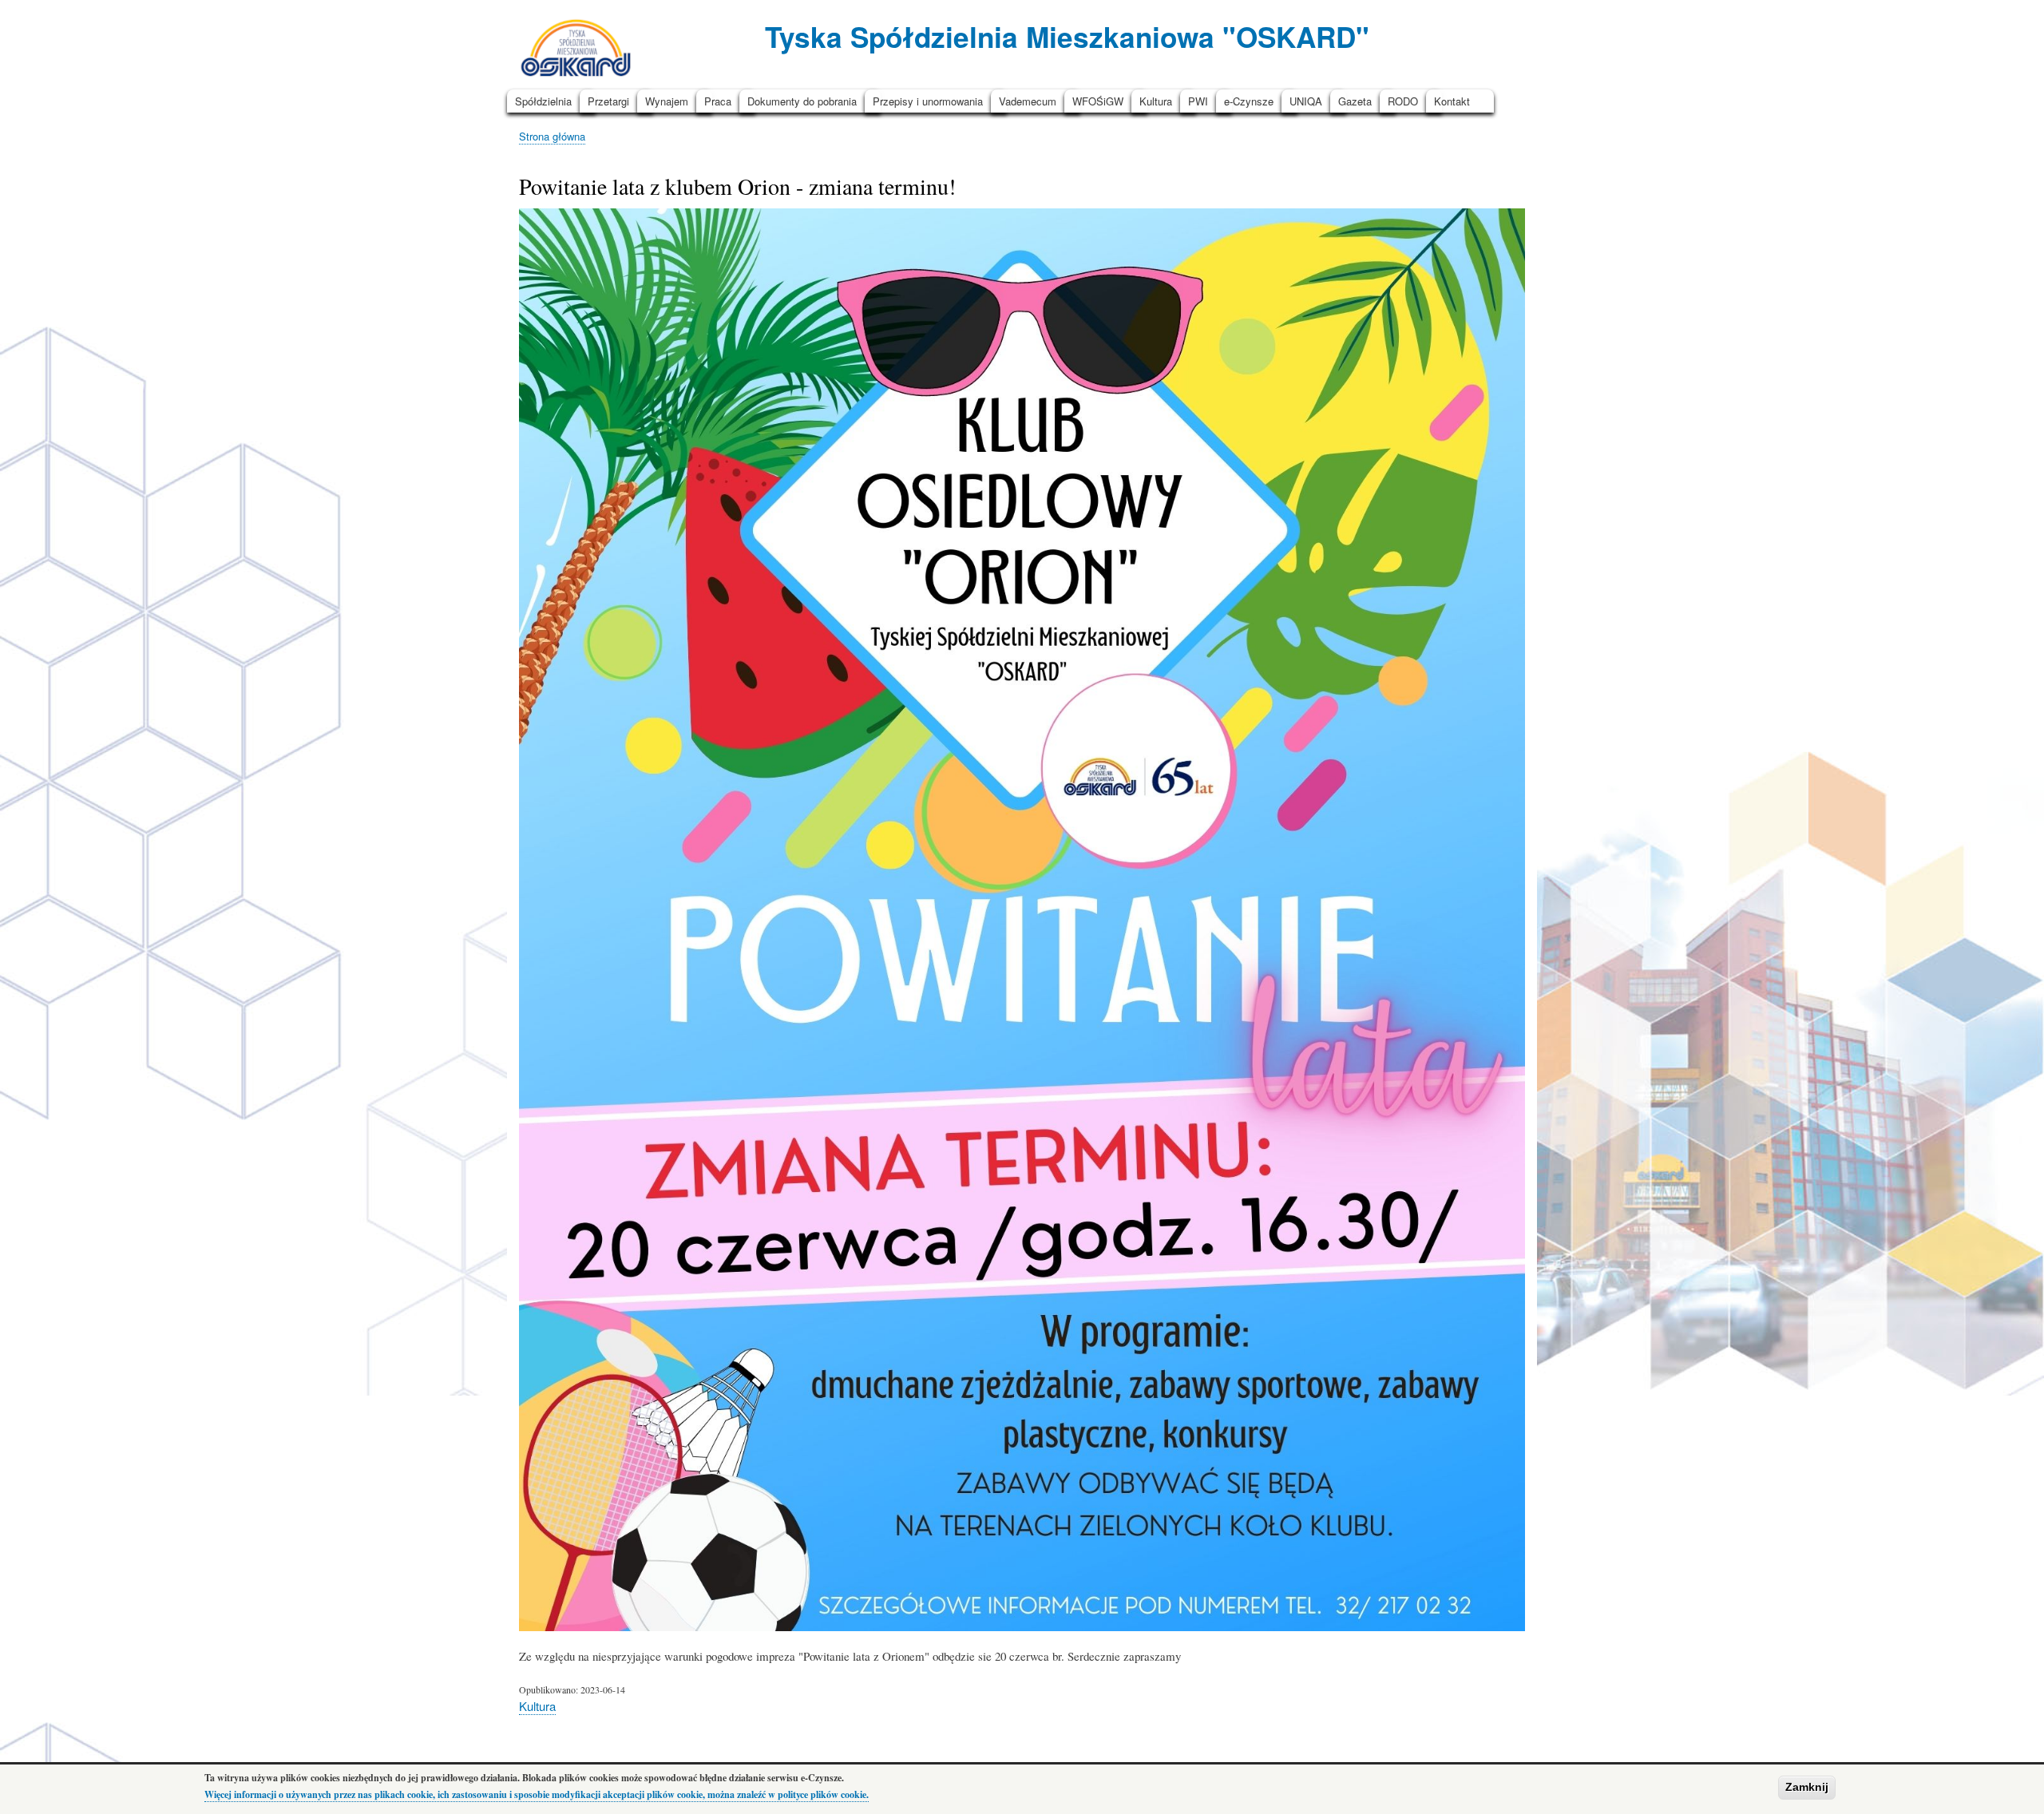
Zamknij (1807, 1787)
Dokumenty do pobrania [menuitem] (802, 101)
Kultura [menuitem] (1156, 101)
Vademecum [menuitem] (1028, 101)
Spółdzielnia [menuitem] (543, 101)
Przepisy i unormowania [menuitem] (928, 101)
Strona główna (552, 136)
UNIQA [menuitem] (1306, 101)
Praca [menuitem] (718, 101)
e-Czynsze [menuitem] (1249, 101)
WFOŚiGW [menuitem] (1098, 101)
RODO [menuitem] (1403, 101)
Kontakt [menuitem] (1452, 101)
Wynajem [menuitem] (667, 101)
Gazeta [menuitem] (1355, 101)
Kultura (537, 1706)
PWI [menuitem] (1198, 101)
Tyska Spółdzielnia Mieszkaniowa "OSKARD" (1067, 36)
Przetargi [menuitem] (608, 101)
